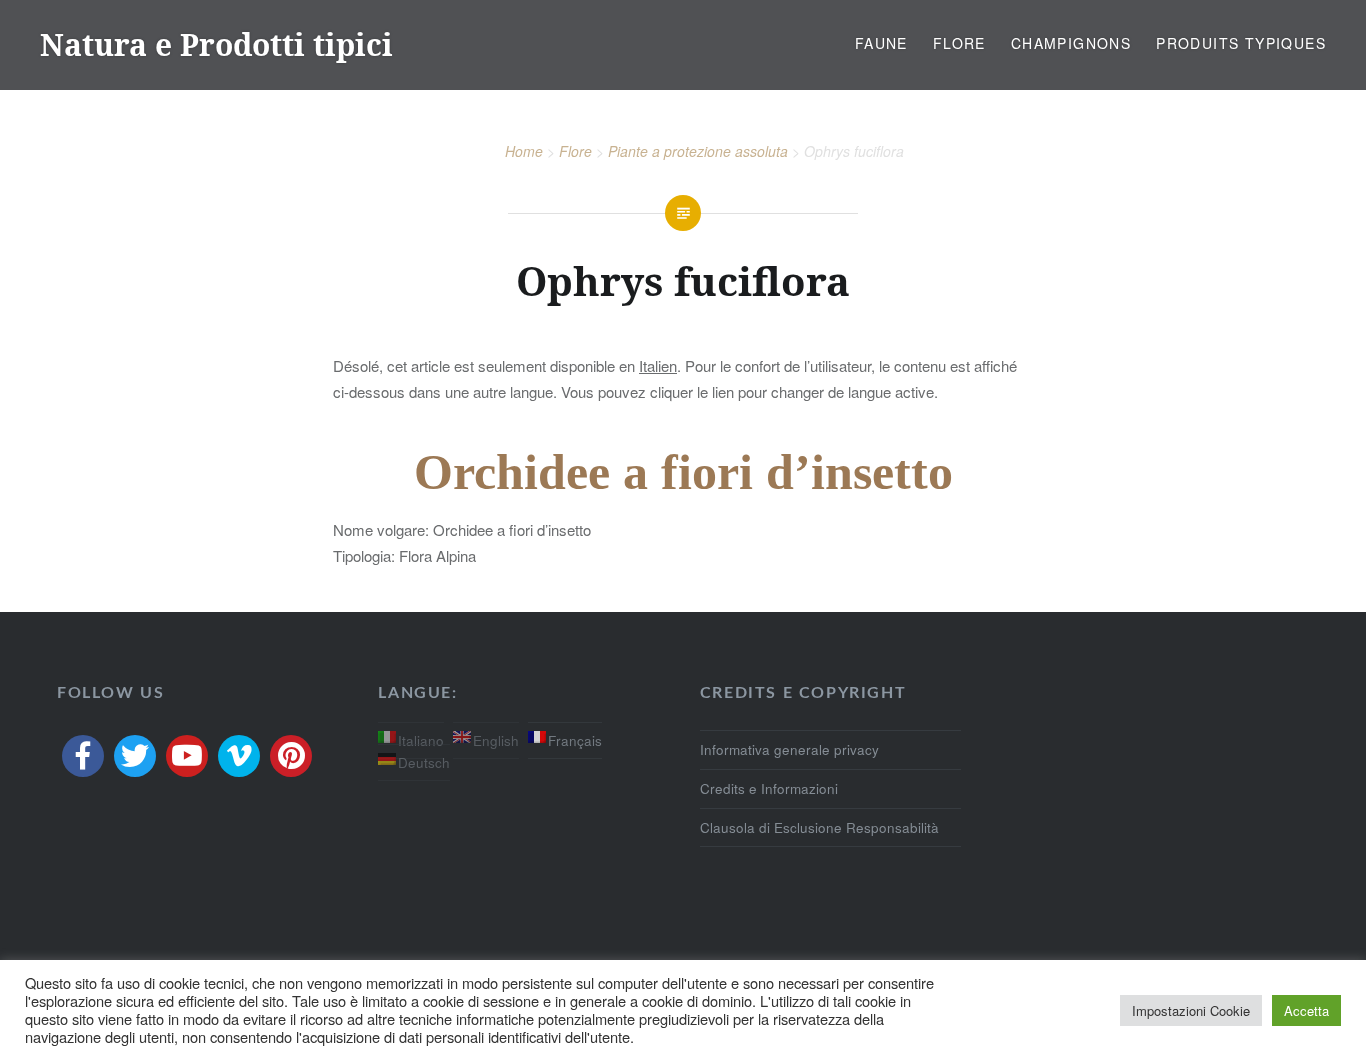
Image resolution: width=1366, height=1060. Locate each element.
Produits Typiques (1241, 43)
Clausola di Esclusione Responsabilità (819, 827)
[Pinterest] (291, 756)
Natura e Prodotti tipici (216, 44)
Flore (959, 43)
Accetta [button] (1306, 1010)
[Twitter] (135, 756)
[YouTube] (187, 756)
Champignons (1071, 43)
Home (524, 151)
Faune (881, 43)
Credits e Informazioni (769, 788)
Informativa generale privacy (789, 749)
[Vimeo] (239, 756)
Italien (658, 365)
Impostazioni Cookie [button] (1191, 1010)
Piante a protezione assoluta (698, 151)
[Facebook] (83, 756)
